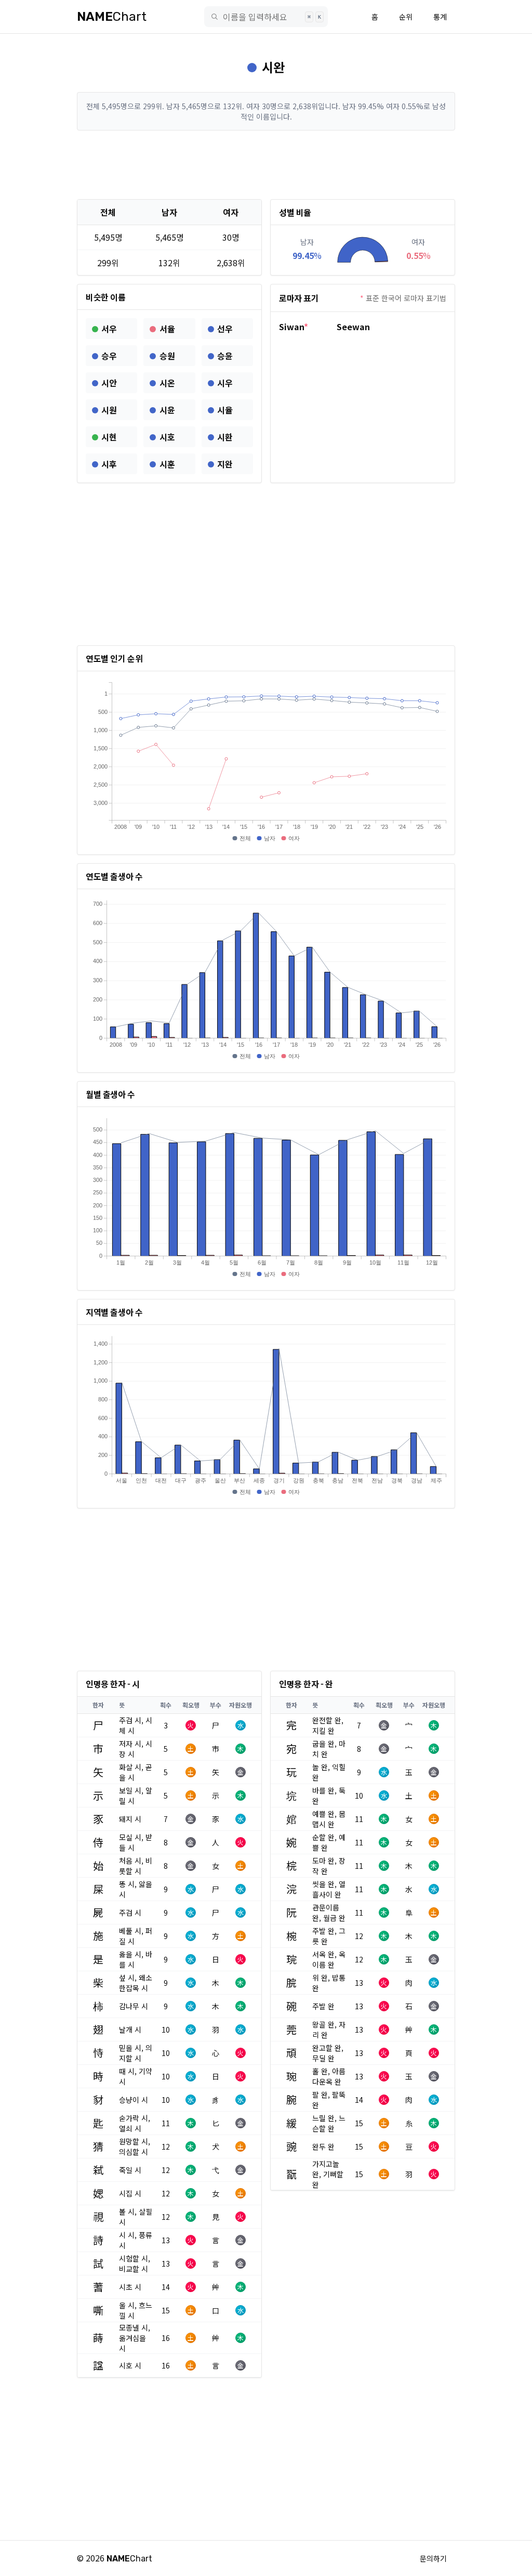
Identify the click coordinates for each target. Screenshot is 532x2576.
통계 (440, 17)
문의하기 (433, 2558)
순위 (406, 17)
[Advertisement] (266, 165)
